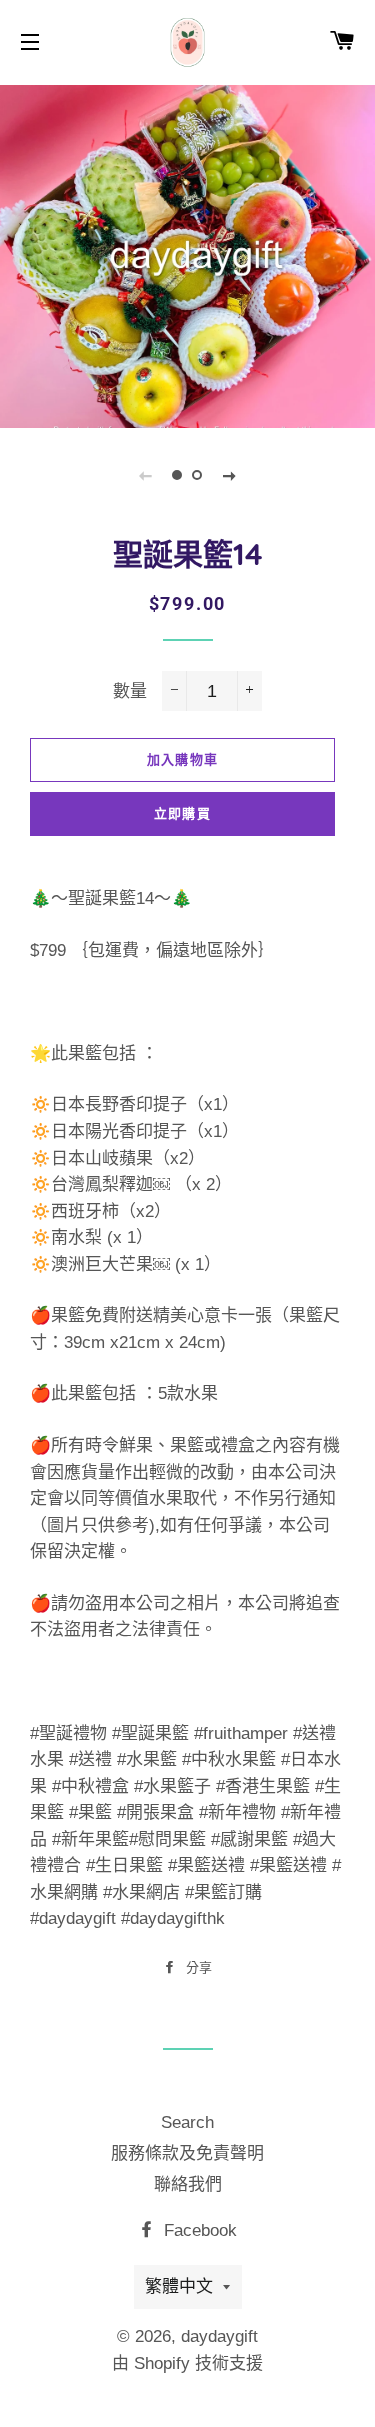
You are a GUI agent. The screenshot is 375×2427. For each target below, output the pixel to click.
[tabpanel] (187, 254)
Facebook (198, 2230)
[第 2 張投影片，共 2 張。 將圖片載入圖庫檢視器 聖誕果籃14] (198, 475)
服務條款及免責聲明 (187, 2153)
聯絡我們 (188, 2184)
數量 (130, 691)
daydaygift (219, 2336)
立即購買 (182, 813)
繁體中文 (179, 2286)
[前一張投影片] (146, 475)
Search (187, 2122)
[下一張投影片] (230, 475)
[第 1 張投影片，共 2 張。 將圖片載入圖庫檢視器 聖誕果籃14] (178, 475)
